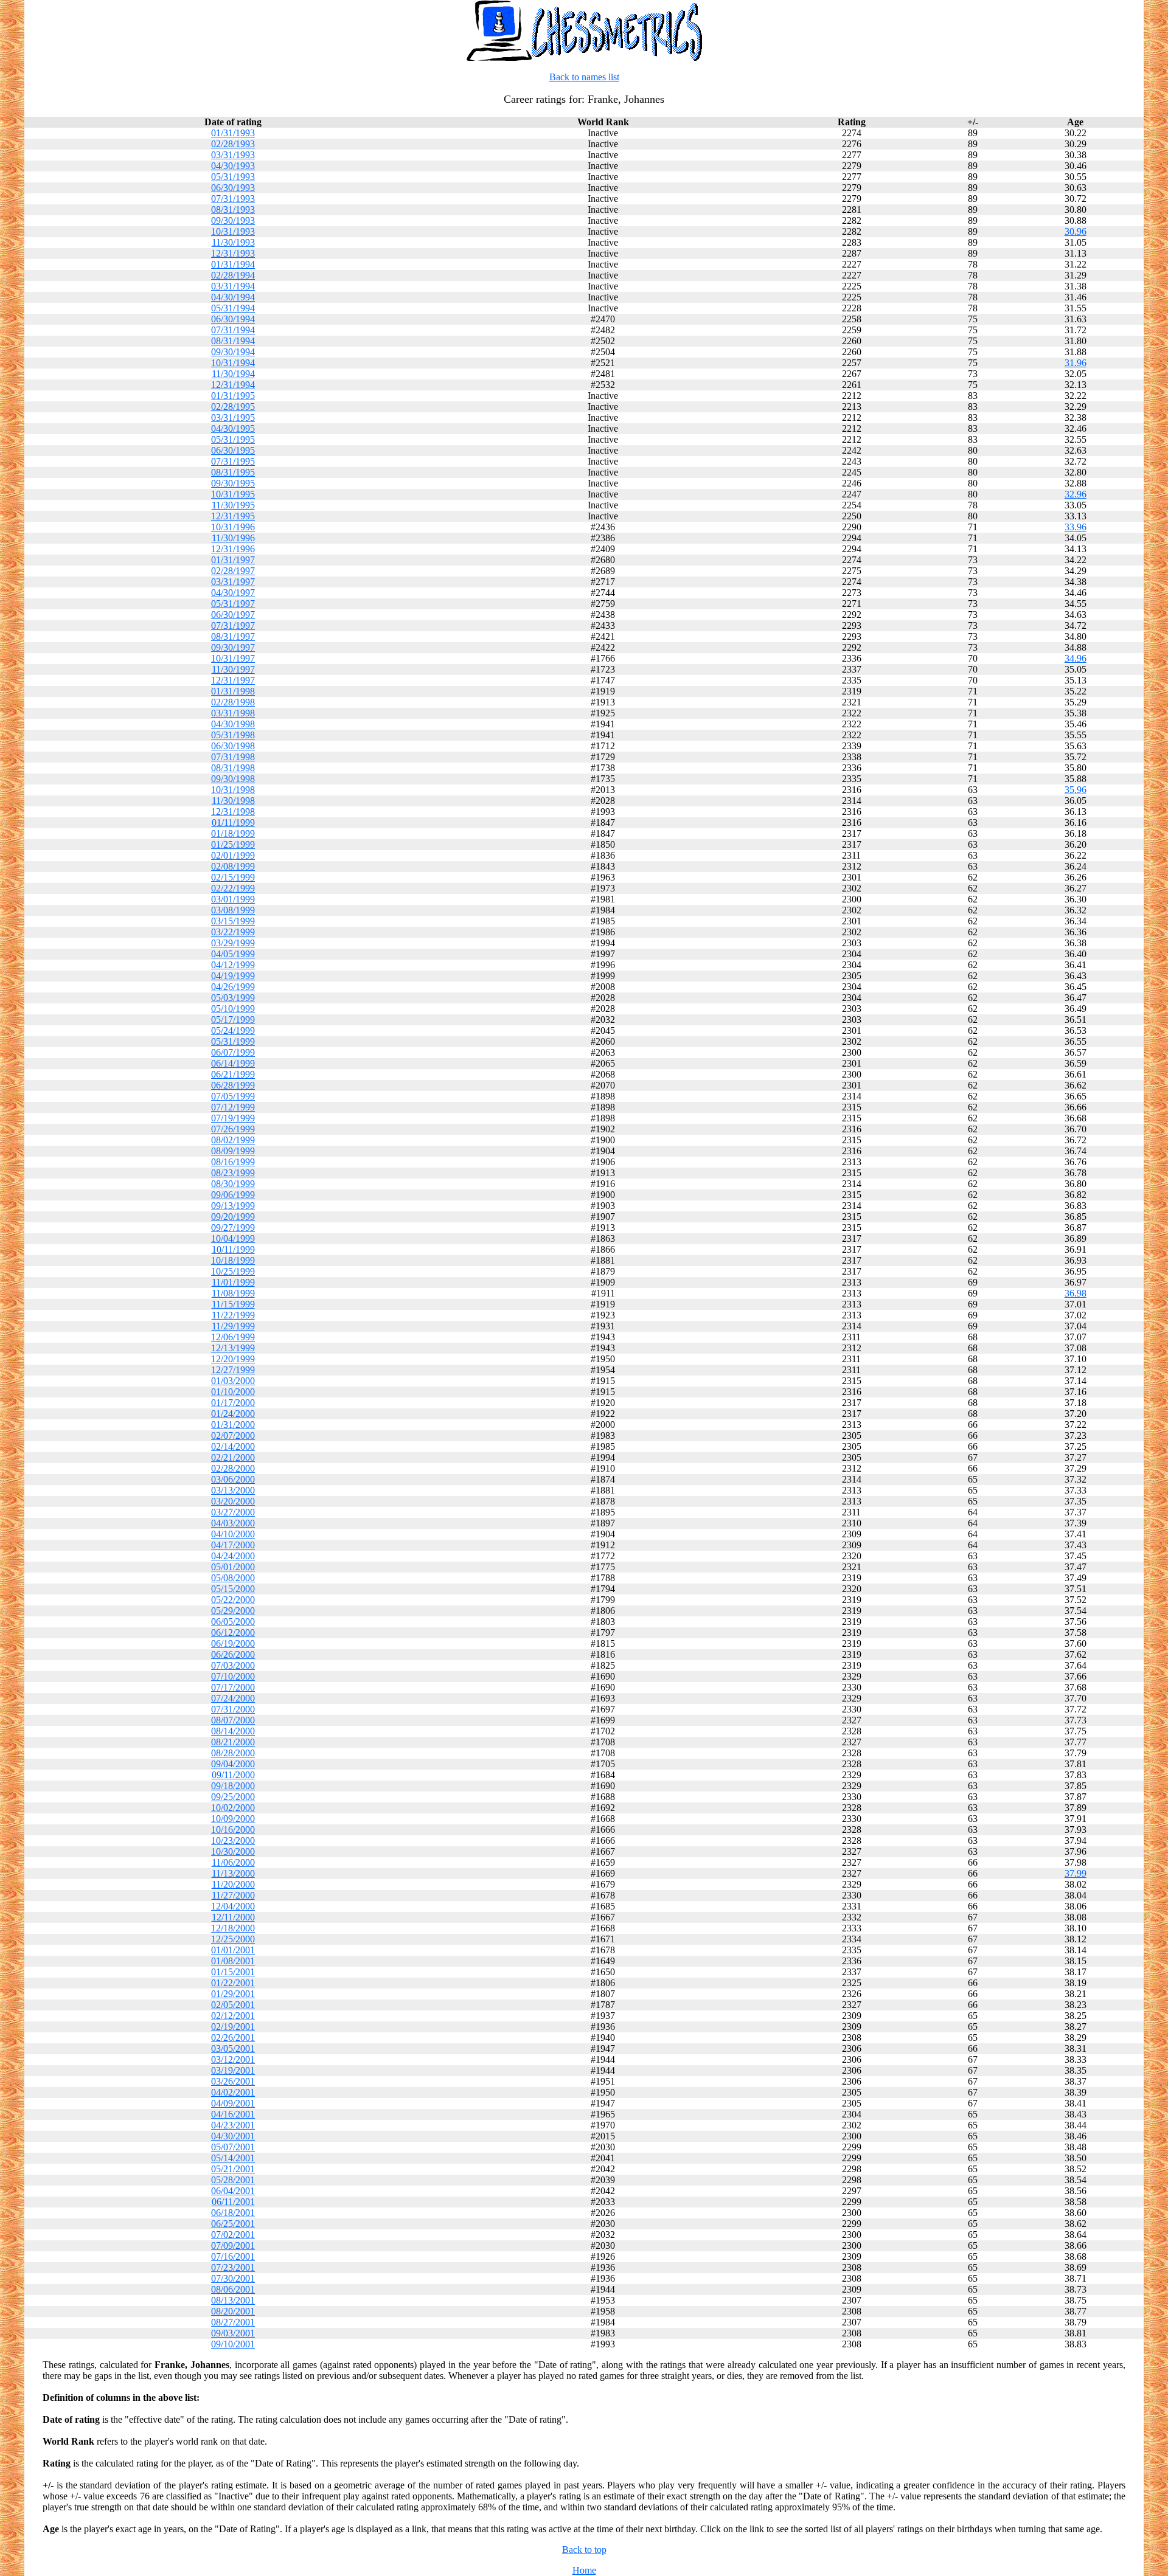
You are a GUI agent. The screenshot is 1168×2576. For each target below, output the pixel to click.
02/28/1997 (233, 571)
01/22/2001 (233, 1983)
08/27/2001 (233, 2322)
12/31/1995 (233, 516)
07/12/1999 (233, 1107)
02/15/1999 (233, 877)
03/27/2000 (233, 1512)
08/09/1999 (233, 1151)
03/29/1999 (233, 943)
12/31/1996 (233, 549)
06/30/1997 (233, 615)
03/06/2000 (233, 1479)
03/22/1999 (233, 932)
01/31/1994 (233, 264)
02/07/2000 (233, 1435)
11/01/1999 (233, 1282)
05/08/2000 (233, 1578)
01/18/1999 (233, 833)
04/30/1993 (233, 166)
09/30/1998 (233, 779)
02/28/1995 (233, 407)
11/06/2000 (233, 1862)
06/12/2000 (233, 1633)
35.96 (1076, 790)
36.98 (1076, 1293)
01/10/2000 (233, 1392)
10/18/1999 (233, 1260)
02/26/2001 (233, 2038)
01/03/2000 (233, 1381)
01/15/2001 (233, 1972)
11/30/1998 (233, 801)
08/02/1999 (233, 1140)
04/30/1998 (233, 724)
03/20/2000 (233, 1501)
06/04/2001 (233, 2191)
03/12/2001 (233, 2059)
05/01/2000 (233, 1567)
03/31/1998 (233, 713)
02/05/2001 (233, 2005)
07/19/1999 (233, 1118)
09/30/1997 (233, 647)
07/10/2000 (233, 1676)
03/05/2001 (233, 2048)
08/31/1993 (233, 209)
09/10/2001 (233, 2344)
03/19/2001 (233, 2070)
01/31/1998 (233, 691)
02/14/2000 (233, 1446)
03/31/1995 (233, 417)
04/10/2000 (233, 1534)
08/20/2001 (233, 2311)
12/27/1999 (233, 1370)
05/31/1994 (233, 308)
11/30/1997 (233, 669)
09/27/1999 (233, 1227)
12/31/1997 (233, 680)
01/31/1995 (233, 396)
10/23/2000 (233, 1840)
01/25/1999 (233, 844)
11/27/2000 (233, 1895)
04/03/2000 (233, 1523)
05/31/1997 (233, 604)
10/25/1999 (233, 1271)
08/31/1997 (233, 636)
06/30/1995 (233, 450)
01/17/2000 (233, 1403)
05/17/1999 (233, 1020)
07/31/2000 (233, 1709)
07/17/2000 (233, 1687)
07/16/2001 (233, 2256)
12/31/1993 (233, 253)
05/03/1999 (233, 998)
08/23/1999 (233, 1173)
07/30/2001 (233, 2278)
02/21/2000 (233, 1457)
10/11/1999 (233, 1249)
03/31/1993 (233, 155)
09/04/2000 (233, 1764)
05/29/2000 (233, 1611)
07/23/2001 (233, 2267)
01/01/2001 (233, 1950)
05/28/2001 (233, 2180)
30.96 (1076, 231)
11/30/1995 (233, 505)
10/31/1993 (233, 231)
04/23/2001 (233, 2125)
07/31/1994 (233, 330)
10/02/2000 (233, 1808)
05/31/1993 (233, 177)
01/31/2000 (233, 1425)
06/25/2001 (233, 2224)
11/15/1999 (233, 1304)
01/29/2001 (233, 1994)
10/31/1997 (233, 658)
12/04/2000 (233, 1906)
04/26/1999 (233, 987)
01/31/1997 (233, 560)
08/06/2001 (233, 2289)
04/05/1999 (233, 954)
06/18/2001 (233, 2213)
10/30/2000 (233, 1851)
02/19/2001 (233, 2027)
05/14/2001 (233, 2158)
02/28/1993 (233, 144)
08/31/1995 (233, 472)
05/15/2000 (233, 1589)
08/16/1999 (233, 1162)
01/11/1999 (233, 822)
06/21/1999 (233, 1074)
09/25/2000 (233, 1797)
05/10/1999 (233, 1009)
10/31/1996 (233, 527)
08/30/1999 (233, 1184)
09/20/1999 (233, 1217)
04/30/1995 (233, 428)
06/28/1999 (233, 1085)
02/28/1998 (233, 702)
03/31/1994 (233, 286)
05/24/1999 (233, 1030)
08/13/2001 (233, 2300)
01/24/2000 (233, 1414)
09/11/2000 (233, 1775)
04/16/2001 (233, 2114)
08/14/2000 (233, 1731)
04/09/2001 (233, 2103)
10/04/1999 (233, 1238)
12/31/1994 (233, 385)
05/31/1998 (233, 735)
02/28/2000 (233, 1468)
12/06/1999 (233, 1337)
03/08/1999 (233, 910)
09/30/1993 (233, 220)
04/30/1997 (233, 593)
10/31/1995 (233, 494)
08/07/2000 (233, 1720)
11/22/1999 (233, 1315)
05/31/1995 (233, 439)
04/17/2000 (233, 1545)
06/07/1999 (233, 1052)
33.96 (1076, 527)
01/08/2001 (233, 1961)
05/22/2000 (233, 1600)
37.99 (1076, 1873)
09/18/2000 (233, 1786)
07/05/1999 (233, 1096)
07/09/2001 (233, 2245)
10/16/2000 (233, 1830)
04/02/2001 (233, 2092)
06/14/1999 (233, 1063)
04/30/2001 (233, 2136)
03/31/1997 (233, 582)
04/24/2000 (233, 1556)
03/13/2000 (233, 1490)
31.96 (1076, 363)
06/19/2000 (233, 1643)
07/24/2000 (233, 1698)
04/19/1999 (233, 976)
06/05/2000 (233, 1622)
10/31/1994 (233, 363)
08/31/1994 (233, 341)
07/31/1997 (233, 625)
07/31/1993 (233, 199)
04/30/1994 (233, 297)
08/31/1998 (233, 768)
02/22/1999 (233, 888)
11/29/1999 (233, 1326)
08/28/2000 (233, 1753)
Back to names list (584, 77)
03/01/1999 (233, 899)
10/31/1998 (233, 790)
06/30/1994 (233, 319)
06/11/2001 (233, 2202)
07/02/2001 (233, 2235)
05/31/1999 (233, 1041)
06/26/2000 (233, 1654)
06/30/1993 (233, 188)
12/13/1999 (233, 1348)
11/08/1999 (233, 1293)
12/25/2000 (233, 1939)
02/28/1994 (233, 275)
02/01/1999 (233, 855)
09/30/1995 (233, 483)
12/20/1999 (233, 1359)
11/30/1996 (233, 538)
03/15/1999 (233, 921)
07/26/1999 (233, 1129)
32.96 (1076, 494)
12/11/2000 (233, 1917)
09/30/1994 (233, 352)
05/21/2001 (233, 2169)
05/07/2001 (233, 2147)
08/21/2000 (233, 1742)
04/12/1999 (233, 965)
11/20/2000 (233, 1884)
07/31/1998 (233, 757)
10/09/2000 (233, 1819)
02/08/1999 (233, 866)
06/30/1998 (233, 746)
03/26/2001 (233, 2081)
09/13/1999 (233, 1206)
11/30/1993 (233, 242)
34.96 (1076, 658)
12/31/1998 (233, 812)
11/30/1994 (233, 374)
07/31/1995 (233, 461)
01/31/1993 (233, 133)
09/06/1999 (233, 1195)
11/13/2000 (233, 1873)
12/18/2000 (233, 1928)
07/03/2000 (233, 1665)
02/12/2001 (233, 2016)
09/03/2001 (233, 2333)
